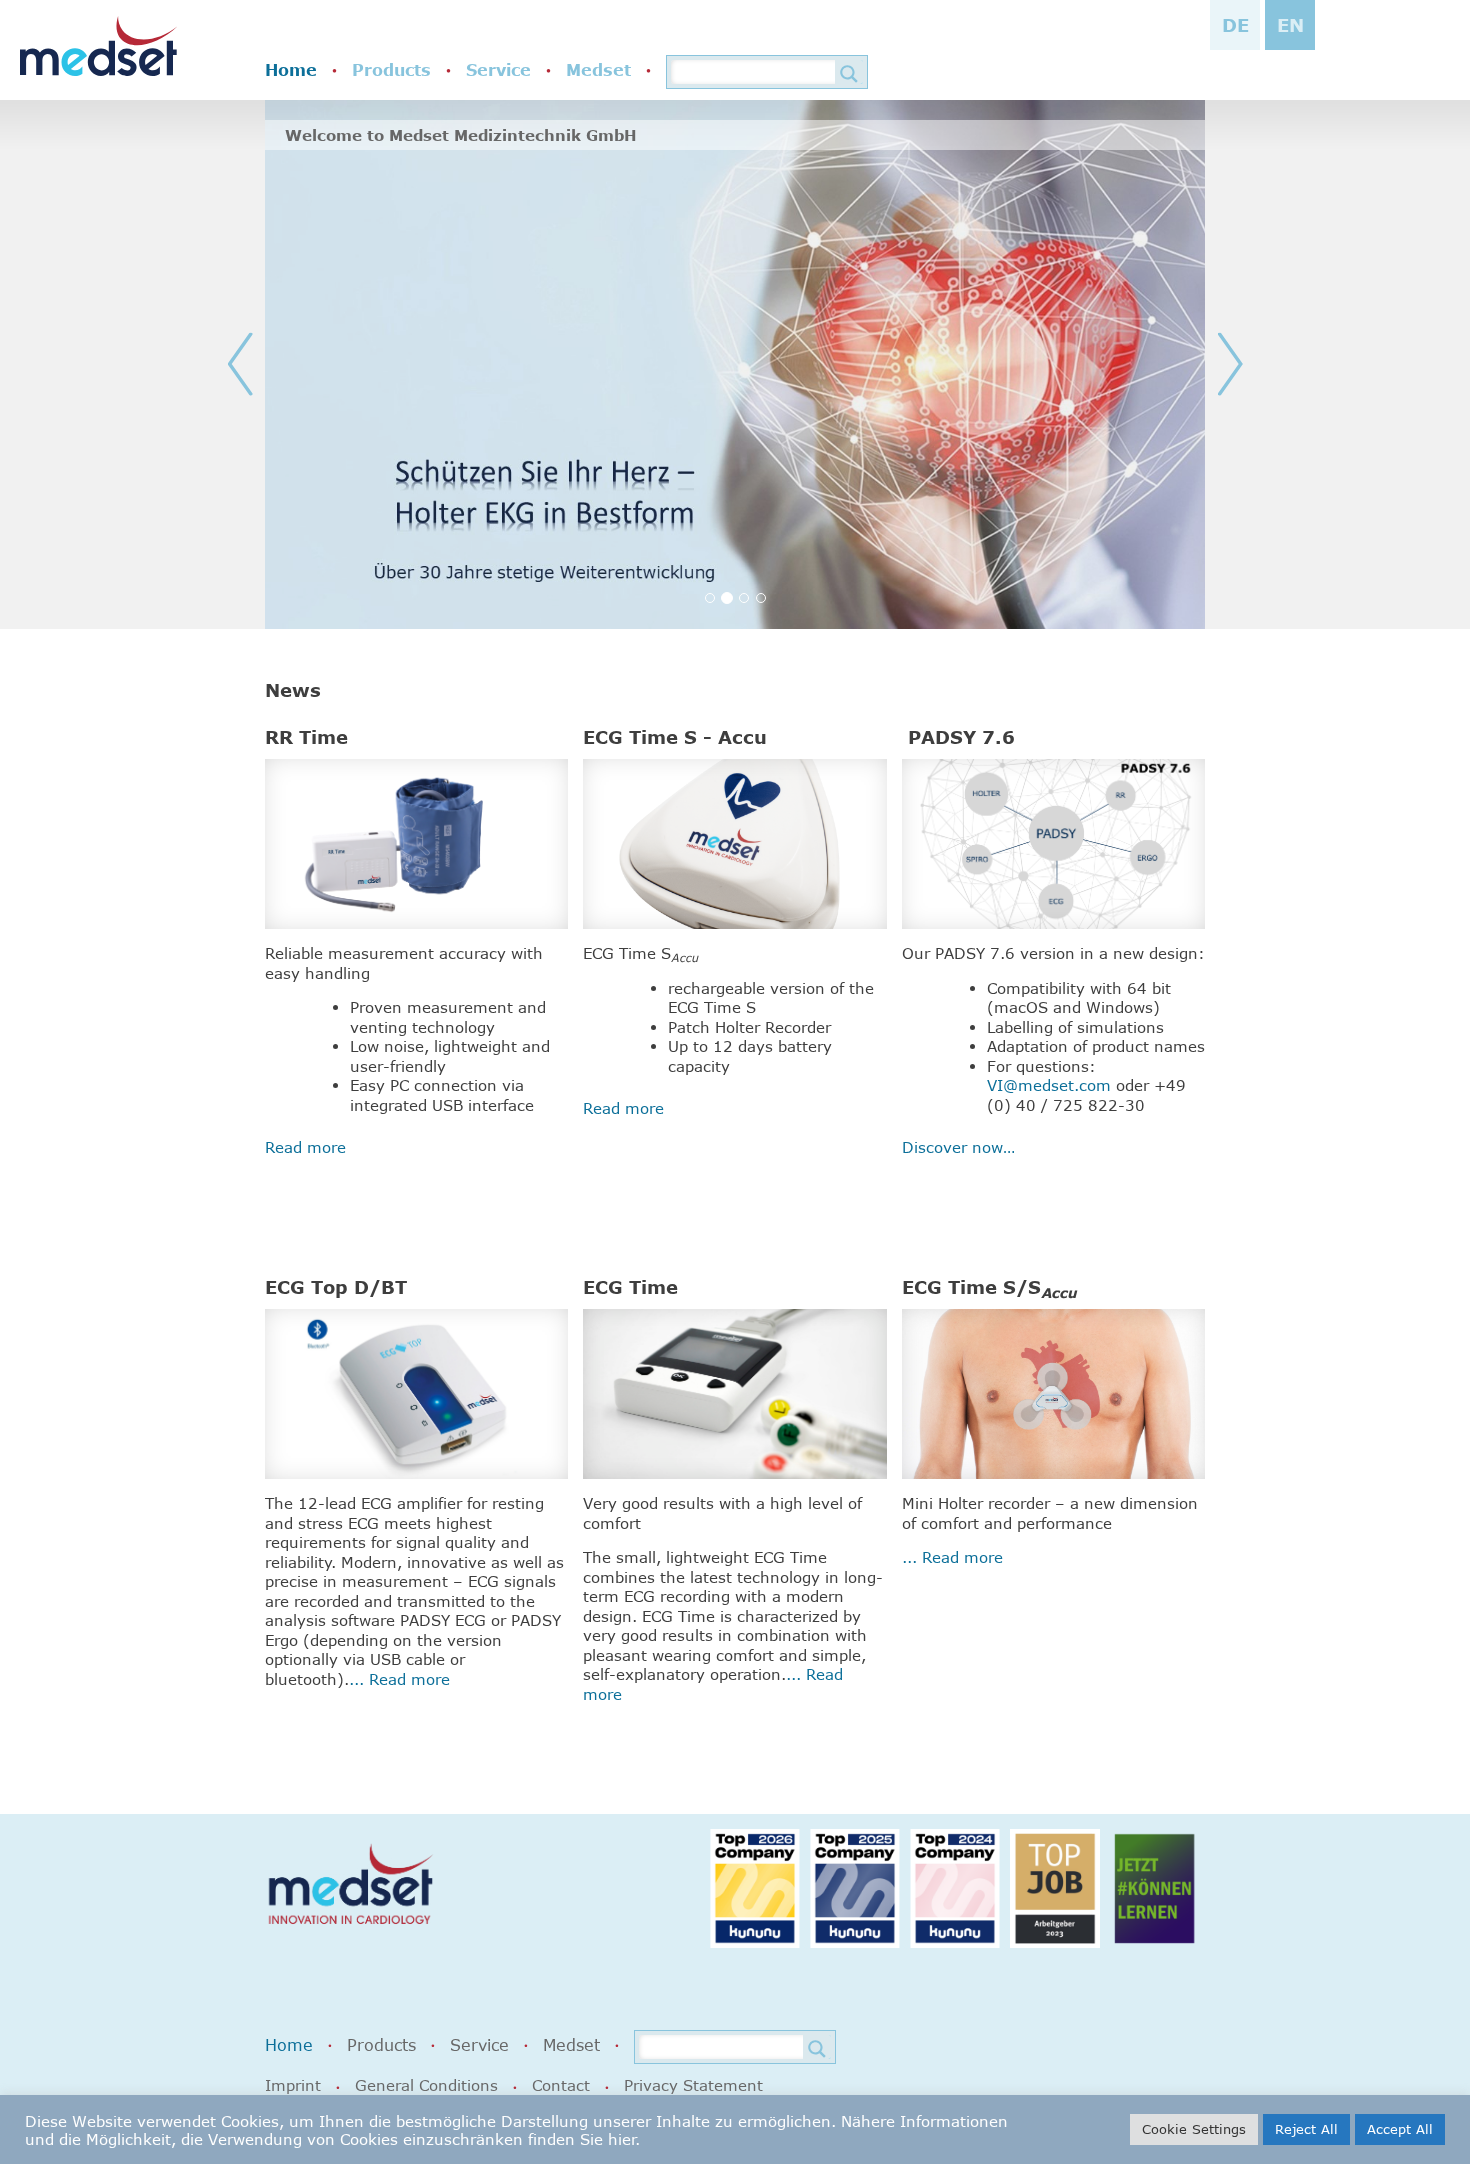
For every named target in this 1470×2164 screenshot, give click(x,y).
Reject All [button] (1306, 2129)
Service (498, 70)
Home (291, 70)
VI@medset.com (1049, 1085)
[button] (290, 364)
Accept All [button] (1400, 2129)
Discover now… (958, 1147)
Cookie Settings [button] (1194, 2129)
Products (391, 70)
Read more (305, 1147)
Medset (598, 70)
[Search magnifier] (849, 74)
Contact (561, 2085)
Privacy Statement (693, 2085)
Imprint (293, 2085)
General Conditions (426, 2085)
